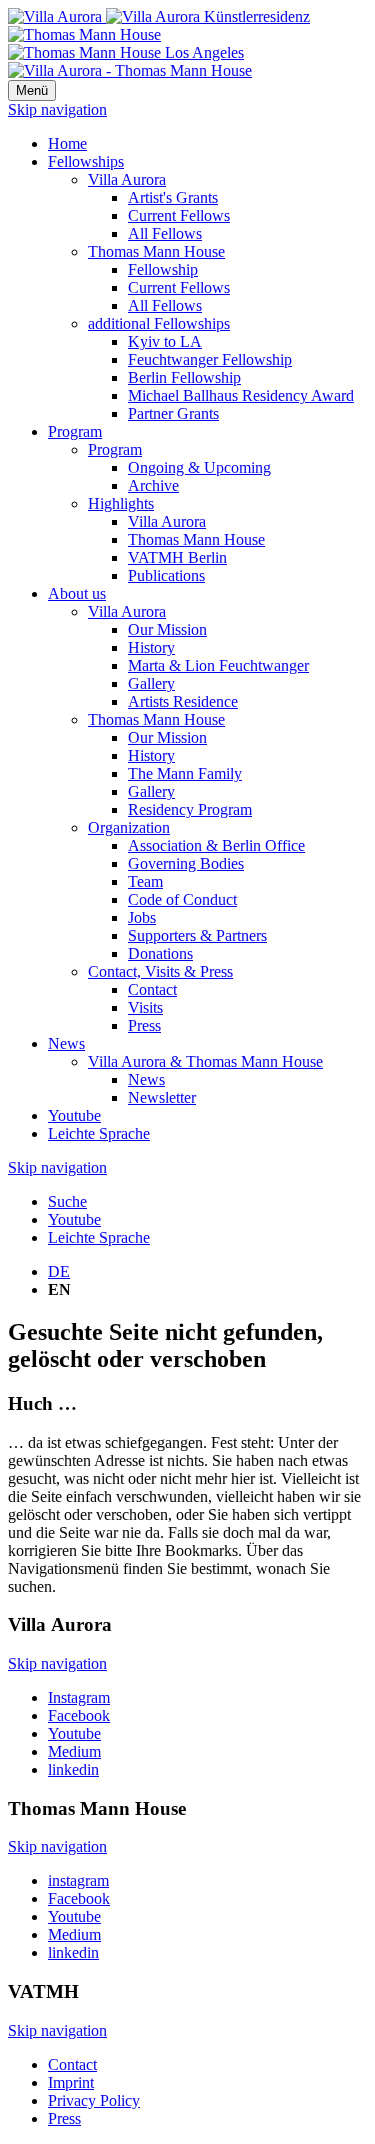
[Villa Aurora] (159, 16)
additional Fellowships (159, 323)
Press (144, 1025)
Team (145, 881)
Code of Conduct (182, 899)
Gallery (151, 683)
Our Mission (167, 629)
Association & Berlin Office (216, 845)
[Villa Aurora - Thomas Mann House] (130, 70)
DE (59, 1271)
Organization (129, 827)
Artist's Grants (173, 197)
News (66, 1043)
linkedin (73, 1769)
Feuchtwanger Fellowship (210, 359)
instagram (78, 1880)
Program (75, 431)
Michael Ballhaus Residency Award (241, 395)
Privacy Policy (94, 2100)
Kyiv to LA (165, 341)
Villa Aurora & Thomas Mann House (205, 1061)
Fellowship (163, 269)
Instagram (79, 1697)
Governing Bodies (186, 863)
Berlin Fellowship (184, 377)
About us (77, 593)
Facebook (79, 1715)
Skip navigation (57, 109)
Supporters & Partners (197, 935)
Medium (74, 1751)
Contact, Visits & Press (160, 971)
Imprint (71, 2082)
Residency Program (190, 809)
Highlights (121, 503)
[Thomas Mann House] (126, 43)
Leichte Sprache (99, 1133)
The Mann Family (185, 773)
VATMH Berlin (177, 557)
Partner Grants (173, 413)
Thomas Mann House (156, 251)
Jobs (142, 917)
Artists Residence (183, 701)
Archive (153, 485)
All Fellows (165, 233)
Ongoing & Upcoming (199, 467)
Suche (67, 1201)
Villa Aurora (127, 179)
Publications (166, 575)
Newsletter (162, 1097)
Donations (160, 953)
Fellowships (86, 161)
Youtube (74, 1115)
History (151, 647)
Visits (145, 1007)
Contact (152, 989)
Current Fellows (179, 215)
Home (67, 143)
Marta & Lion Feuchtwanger (218, 665)
